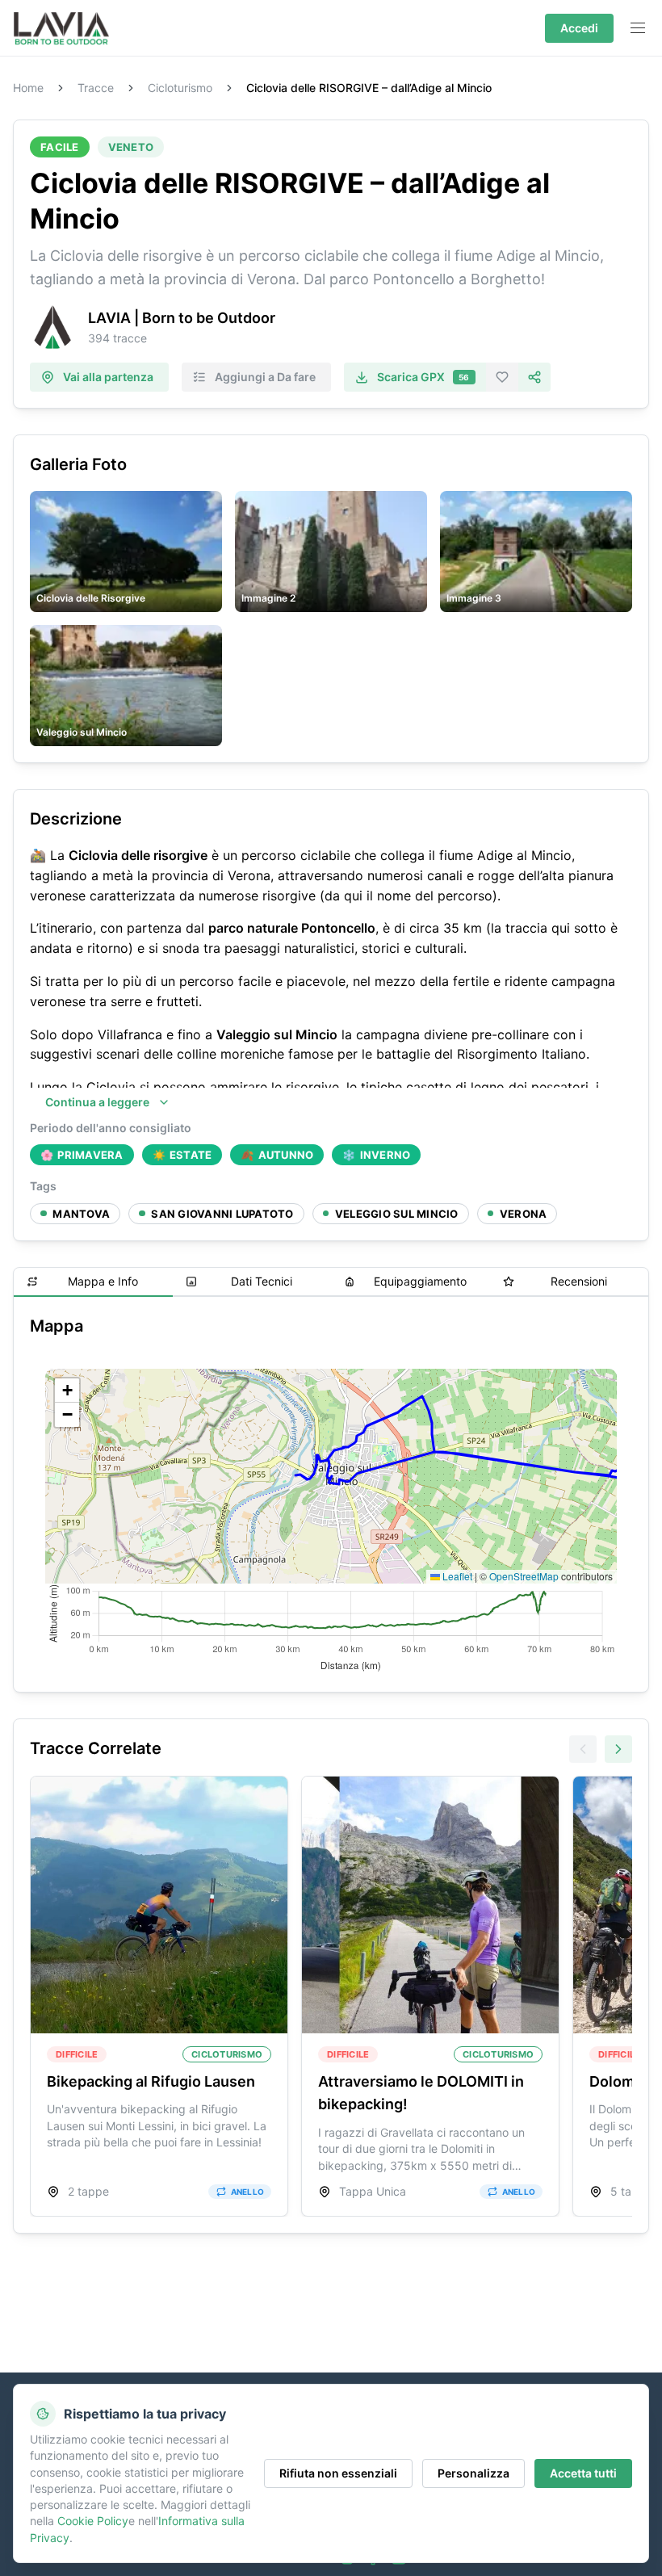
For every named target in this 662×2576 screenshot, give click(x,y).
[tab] (93, 1282)
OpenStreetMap (524, 1576)
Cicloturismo (180, 88)
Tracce (96, 88)
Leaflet (456, 1576)
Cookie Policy (93, 2521)
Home (28, 88)
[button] (67, 1391)
